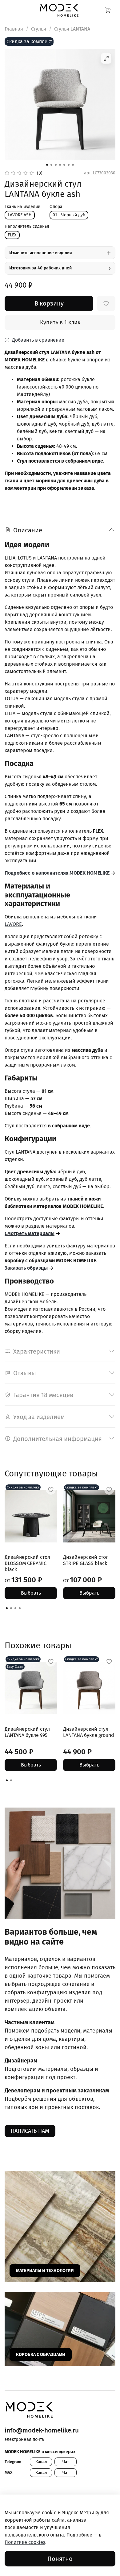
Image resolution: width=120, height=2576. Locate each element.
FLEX (12, 235)
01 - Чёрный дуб (69, 215)
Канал (41, 2462)
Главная (14, 29)
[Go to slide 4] (60, 165)
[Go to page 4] (20, 1608)
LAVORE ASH (20, 215)
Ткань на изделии (22, 207)
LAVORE (13, 924)
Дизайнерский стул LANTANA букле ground (89, 1732)
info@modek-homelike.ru (42, 2430)
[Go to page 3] (15, 1608)
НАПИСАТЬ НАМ (30, 2131)
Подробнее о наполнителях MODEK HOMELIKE (57, 873)
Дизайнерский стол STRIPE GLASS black (86, 1560)
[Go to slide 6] (69, 165)
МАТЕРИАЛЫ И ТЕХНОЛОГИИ (45, 2271)
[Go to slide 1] (47, 165)
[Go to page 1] (7, 1608)
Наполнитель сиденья (27, 227)
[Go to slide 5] (64, 165)
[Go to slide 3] (56, 165)
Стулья (39, 29)
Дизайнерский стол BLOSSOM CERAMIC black (27, 1563)
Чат (66, 2462)
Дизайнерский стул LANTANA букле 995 (27, 1732)
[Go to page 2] (11, 1608)
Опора (56, 207)
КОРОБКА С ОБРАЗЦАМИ (41, 2355)
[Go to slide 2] (51, 165)
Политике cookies (25, 2542)
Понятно (60, 2559)
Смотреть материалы (30, 1233)
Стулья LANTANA (72, 29)
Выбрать (31, 1593)
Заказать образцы (26, 1268)
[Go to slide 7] (73, 165)
